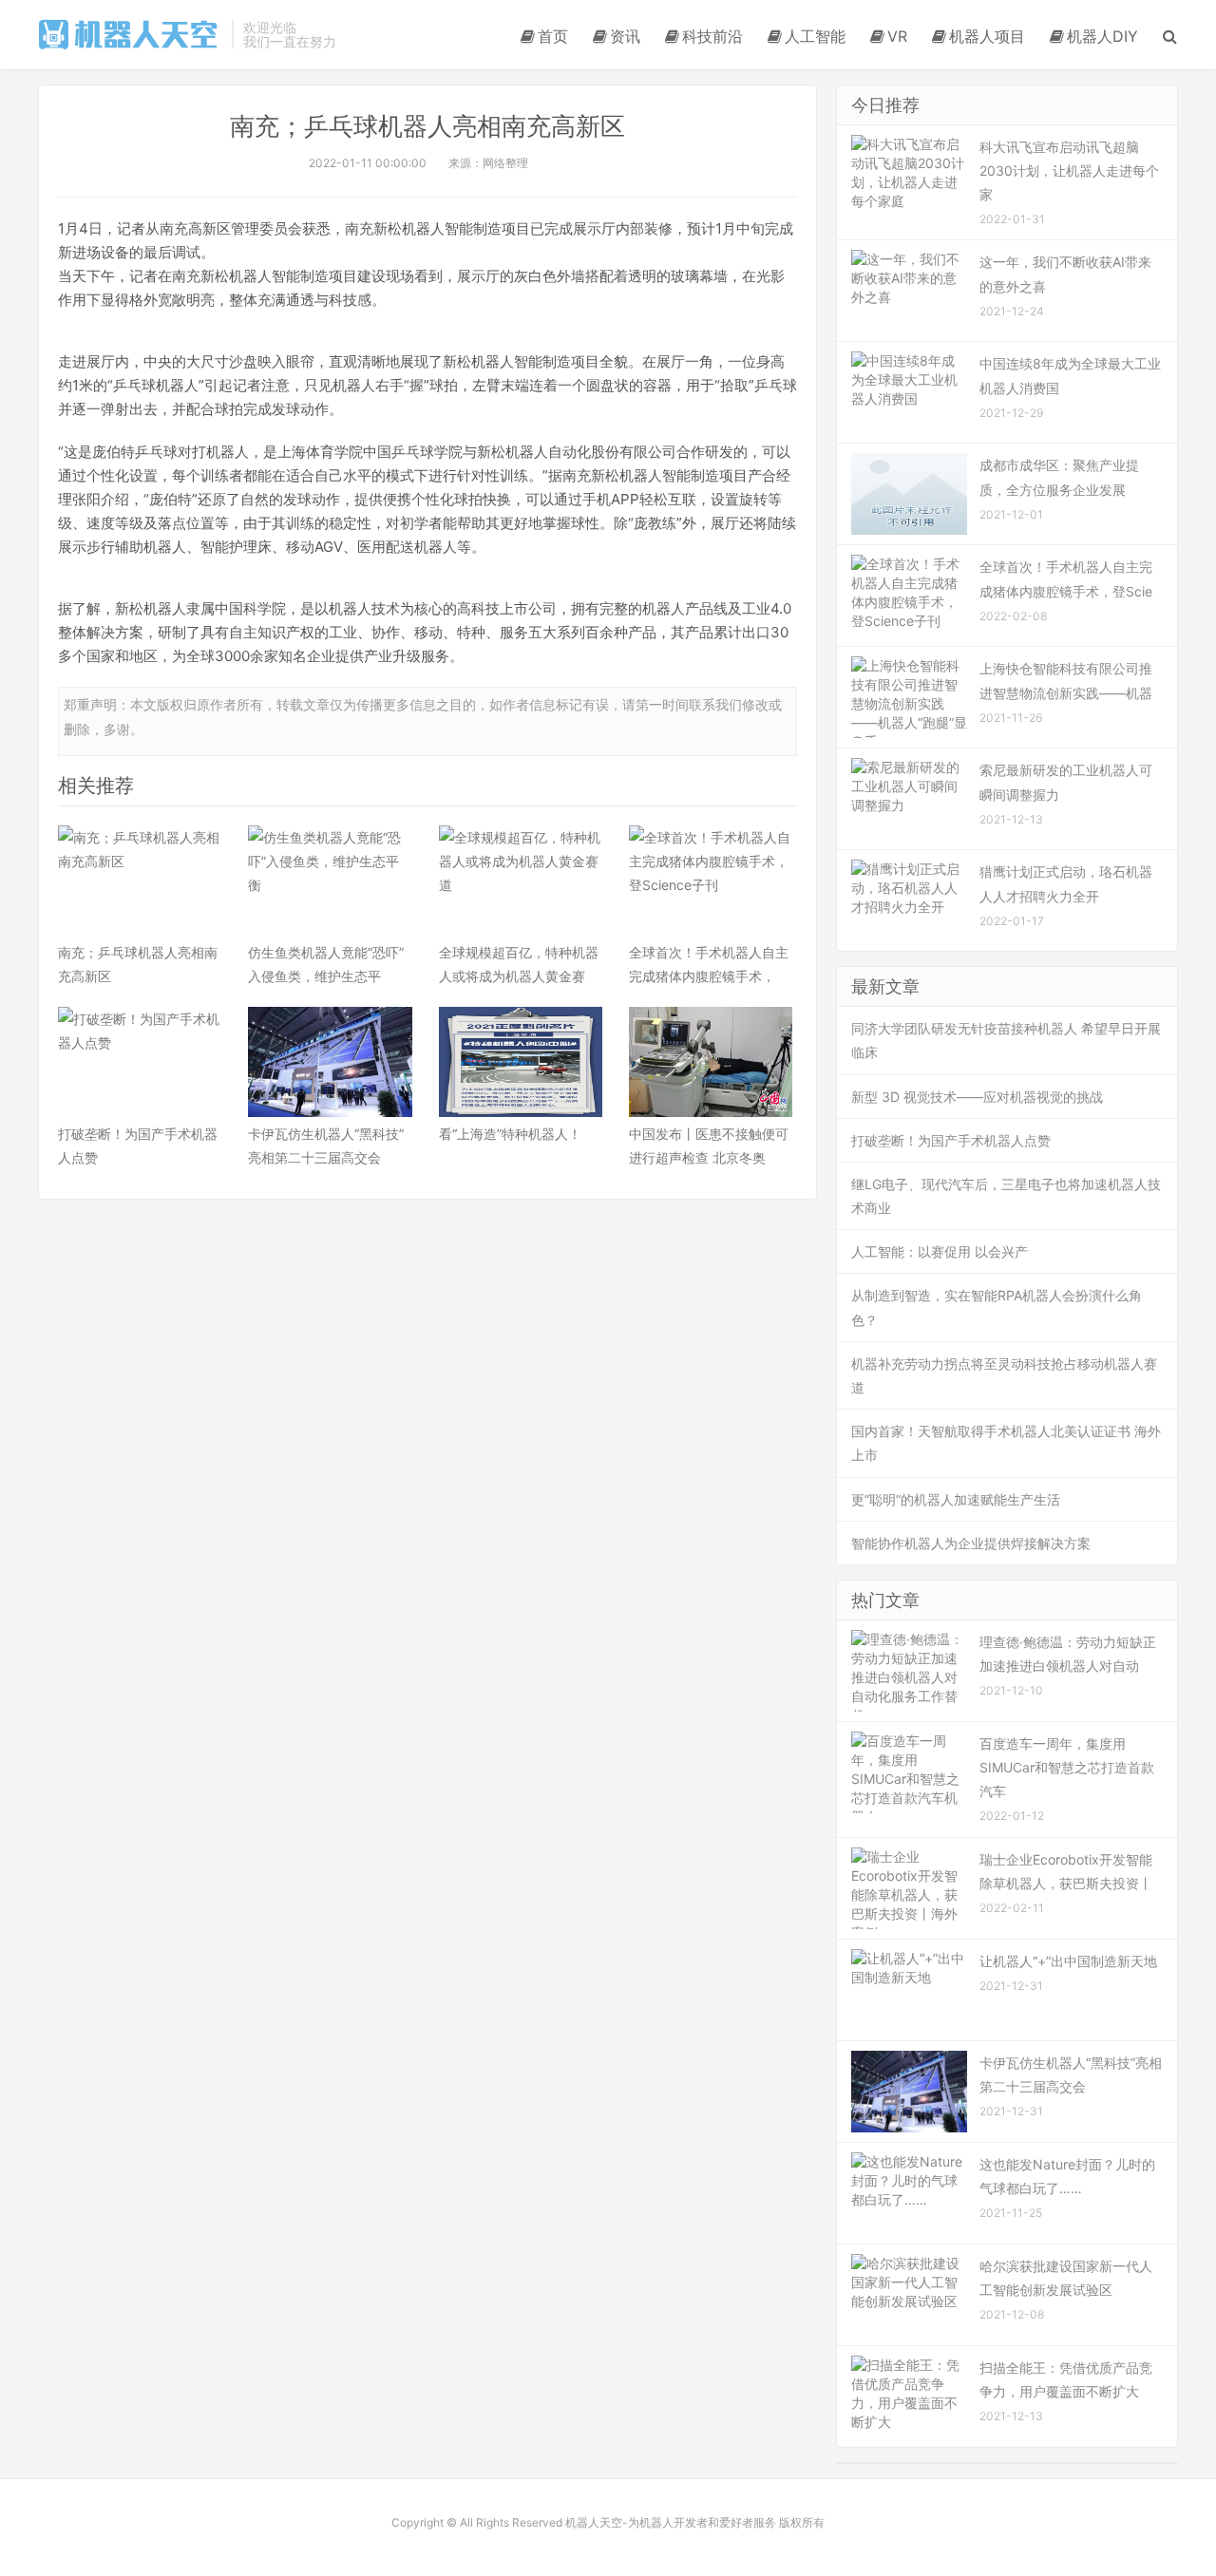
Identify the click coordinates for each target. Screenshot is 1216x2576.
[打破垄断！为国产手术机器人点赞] (140, 1062)
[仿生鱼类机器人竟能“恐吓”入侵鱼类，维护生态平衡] (330, 881)
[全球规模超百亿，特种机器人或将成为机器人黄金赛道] (521, 881)
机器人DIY (1102, 36)
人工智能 (815, 36)
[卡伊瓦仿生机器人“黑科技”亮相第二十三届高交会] (330, 1062)
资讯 (625, 36)
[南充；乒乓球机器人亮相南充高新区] (140, 881)
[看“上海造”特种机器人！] (521, 1062)
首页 (553, 36)
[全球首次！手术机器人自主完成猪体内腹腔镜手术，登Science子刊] (711, 881)
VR (897, 36)
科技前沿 (712, 36)
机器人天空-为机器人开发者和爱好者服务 (130, 34)
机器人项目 (987, 36)
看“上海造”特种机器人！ (510, 1134)
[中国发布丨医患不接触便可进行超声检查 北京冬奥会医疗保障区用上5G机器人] (711, 1062)
